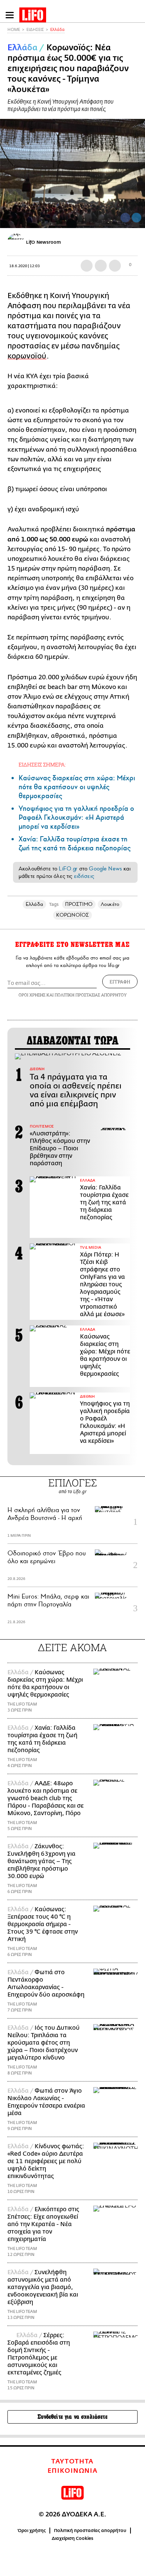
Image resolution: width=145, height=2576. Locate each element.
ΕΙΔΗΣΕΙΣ (35, 30)
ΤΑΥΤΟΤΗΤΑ (72, 2462)
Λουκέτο (110, 904)
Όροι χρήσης (32, 2531)
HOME (14, 30)
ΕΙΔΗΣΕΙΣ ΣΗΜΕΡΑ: (42, 764)
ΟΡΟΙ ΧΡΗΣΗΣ (32, 995)
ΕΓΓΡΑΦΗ (120, 982)
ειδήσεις (84, 876)
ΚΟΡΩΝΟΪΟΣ (72, 915)
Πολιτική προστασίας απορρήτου (90, 2531)
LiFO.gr (68, 869)
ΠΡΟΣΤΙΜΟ (79, 904)
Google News (105, 869)
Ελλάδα (57, 30)
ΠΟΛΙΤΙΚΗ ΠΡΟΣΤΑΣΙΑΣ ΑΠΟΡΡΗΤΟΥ (91, 995)
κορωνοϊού (27, 356)
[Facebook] (125, 218)
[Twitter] (136, 218)
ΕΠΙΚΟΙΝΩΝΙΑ (73, 2471)
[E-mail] (115, 266)
